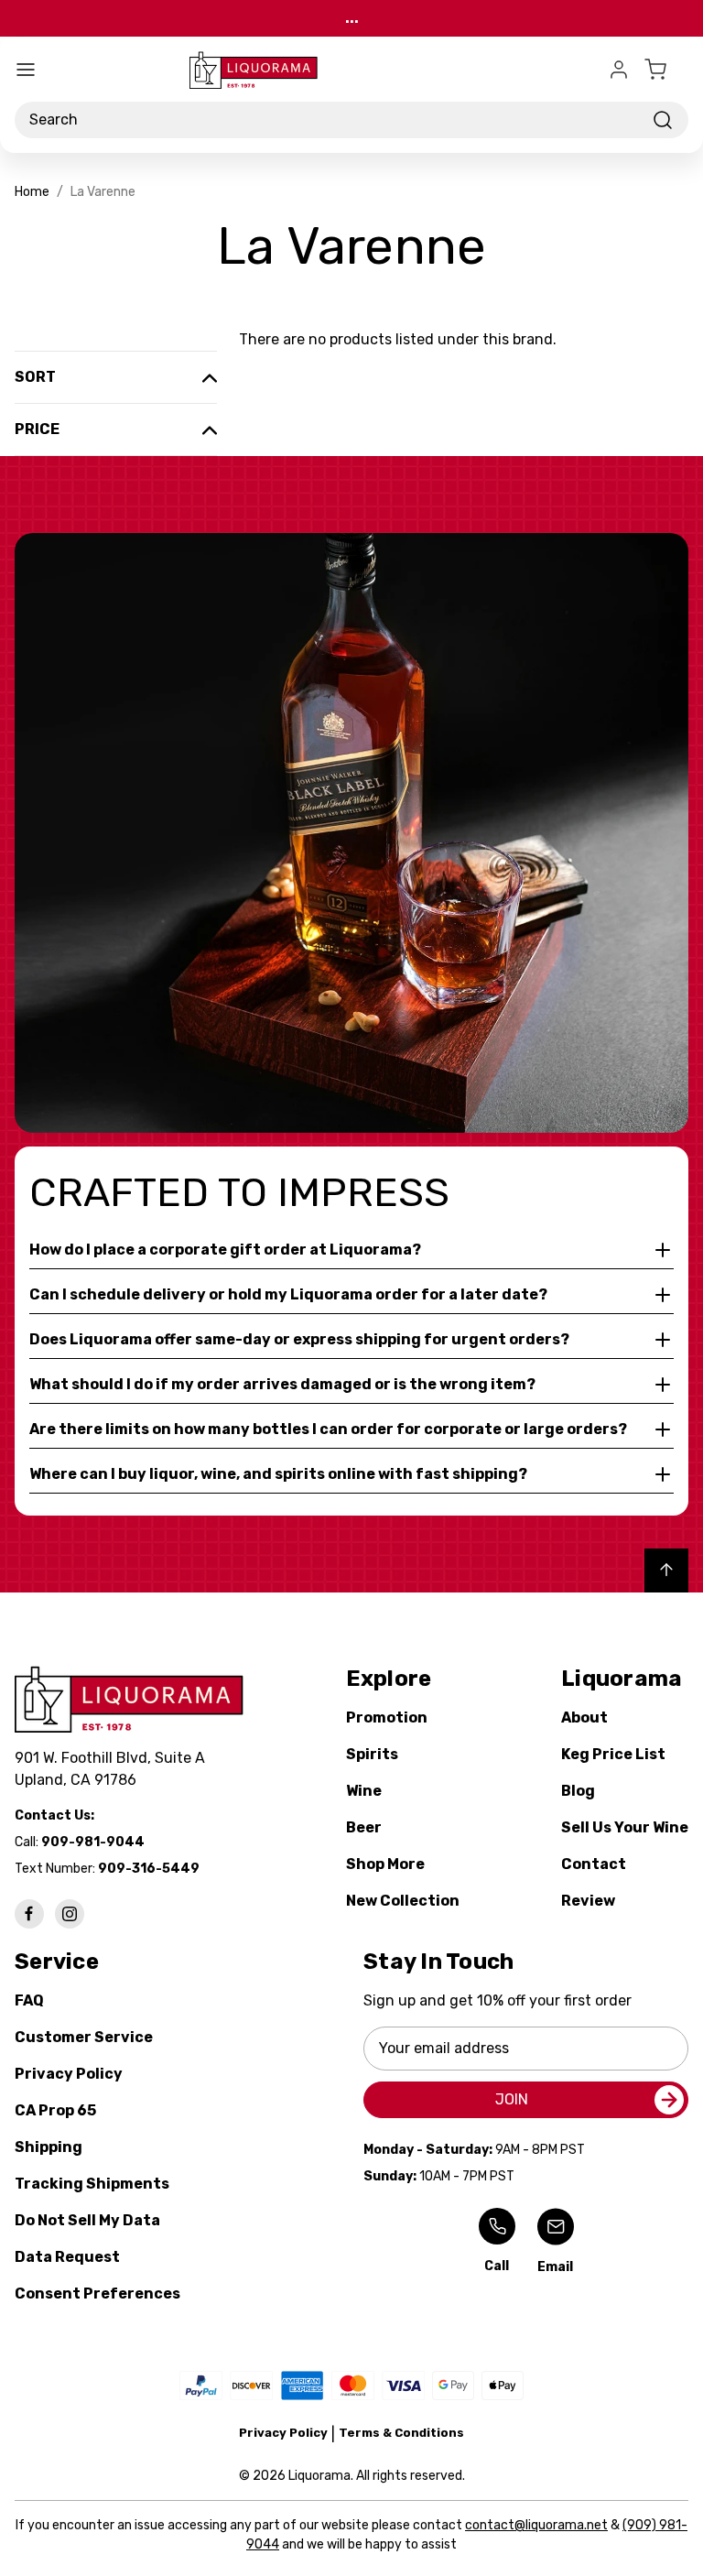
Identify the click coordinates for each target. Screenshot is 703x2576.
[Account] (619, 70)
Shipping (49, 2147)
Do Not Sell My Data (87, 2220)
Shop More (385, 1864)
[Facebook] (29, 1914)
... (352, 18)
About (584, 1717)
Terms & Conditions (401, 2433)
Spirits (372, 1754)
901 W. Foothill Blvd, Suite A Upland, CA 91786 (114, 1769)
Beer (364, 1827)
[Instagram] (70, 1914)
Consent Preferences (97, 2293)
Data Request (67, 2257)
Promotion (387, 1717)
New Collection (403, 1901)
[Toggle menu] (26, 70)
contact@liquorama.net (536, 2525)
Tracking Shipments (92, 2184)
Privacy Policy (69, 2074)
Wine (364, 1791)
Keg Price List (613, 1754)
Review (588, 1901)
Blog (578, 1791)
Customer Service (84, 2037)
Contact (594, 1864)
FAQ (29, 2000)
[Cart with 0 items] (666, 70)
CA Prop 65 (55, 2110)
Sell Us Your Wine (625, 1827)
